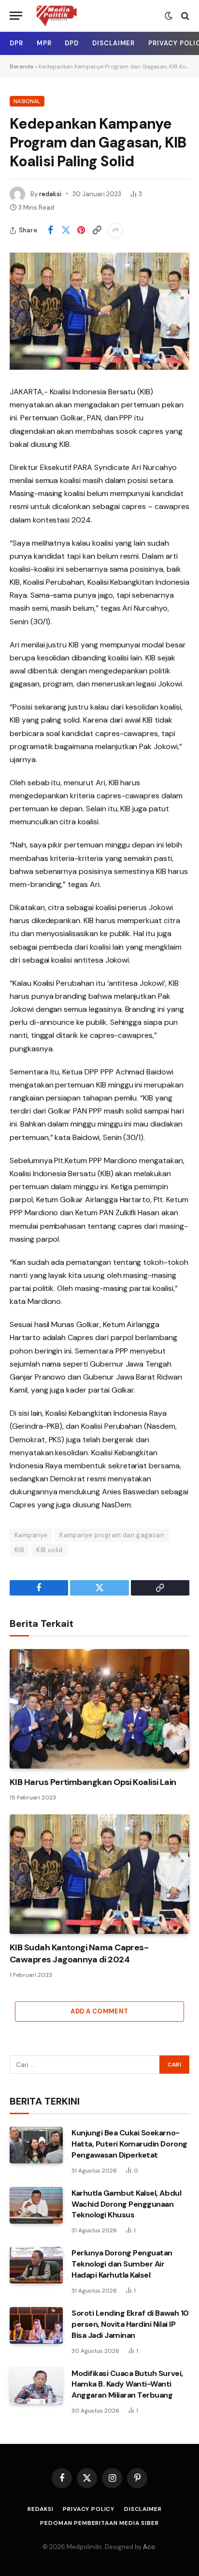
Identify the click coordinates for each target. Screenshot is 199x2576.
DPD (72, 43)
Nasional (27, 101)
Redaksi (40, 2509)
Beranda (21, 67)
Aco (149, 2547)
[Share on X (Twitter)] (66, 230)
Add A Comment (99, 2011)
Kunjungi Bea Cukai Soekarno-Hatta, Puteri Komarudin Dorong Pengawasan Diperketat (129, 2144)
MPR (44, 43)
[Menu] (16, 16)
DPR (16, 43)
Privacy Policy (89, 2509)
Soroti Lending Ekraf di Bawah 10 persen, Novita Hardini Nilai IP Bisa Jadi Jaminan (130, 2324)
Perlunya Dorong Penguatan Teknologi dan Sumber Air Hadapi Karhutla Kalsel (122, 2264)
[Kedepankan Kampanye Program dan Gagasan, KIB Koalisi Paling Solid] (99, 311)
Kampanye (31, 1535)
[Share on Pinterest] (81, 230)
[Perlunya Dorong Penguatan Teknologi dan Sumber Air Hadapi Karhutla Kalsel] (36, 2265)
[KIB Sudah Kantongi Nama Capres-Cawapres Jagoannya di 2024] (99, 1874)
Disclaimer (114, 43)
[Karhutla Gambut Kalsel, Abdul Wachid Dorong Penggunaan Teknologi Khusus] (36, 2205)
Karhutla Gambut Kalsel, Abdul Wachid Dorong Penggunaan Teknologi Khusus (126, 2204)
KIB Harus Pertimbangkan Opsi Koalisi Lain (93, 1782)
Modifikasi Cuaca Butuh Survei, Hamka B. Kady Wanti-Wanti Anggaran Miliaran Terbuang (127, 2384)
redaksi (50, 194)
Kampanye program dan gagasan (112, 1535)
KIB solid (50, 1550)
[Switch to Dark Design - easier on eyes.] (169, 16)
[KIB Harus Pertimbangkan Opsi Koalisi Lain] (99, 1709)
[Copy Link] (97, 230)
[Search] (184, 16)
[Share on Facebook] (50, 230)
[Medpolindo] (56, 16)
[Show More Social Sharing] (115, 230)
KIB (19, 1550)
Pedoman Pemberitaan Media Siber (99, 2523)
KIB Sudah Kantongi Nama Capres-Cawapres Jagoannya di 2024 (79, 1953)
